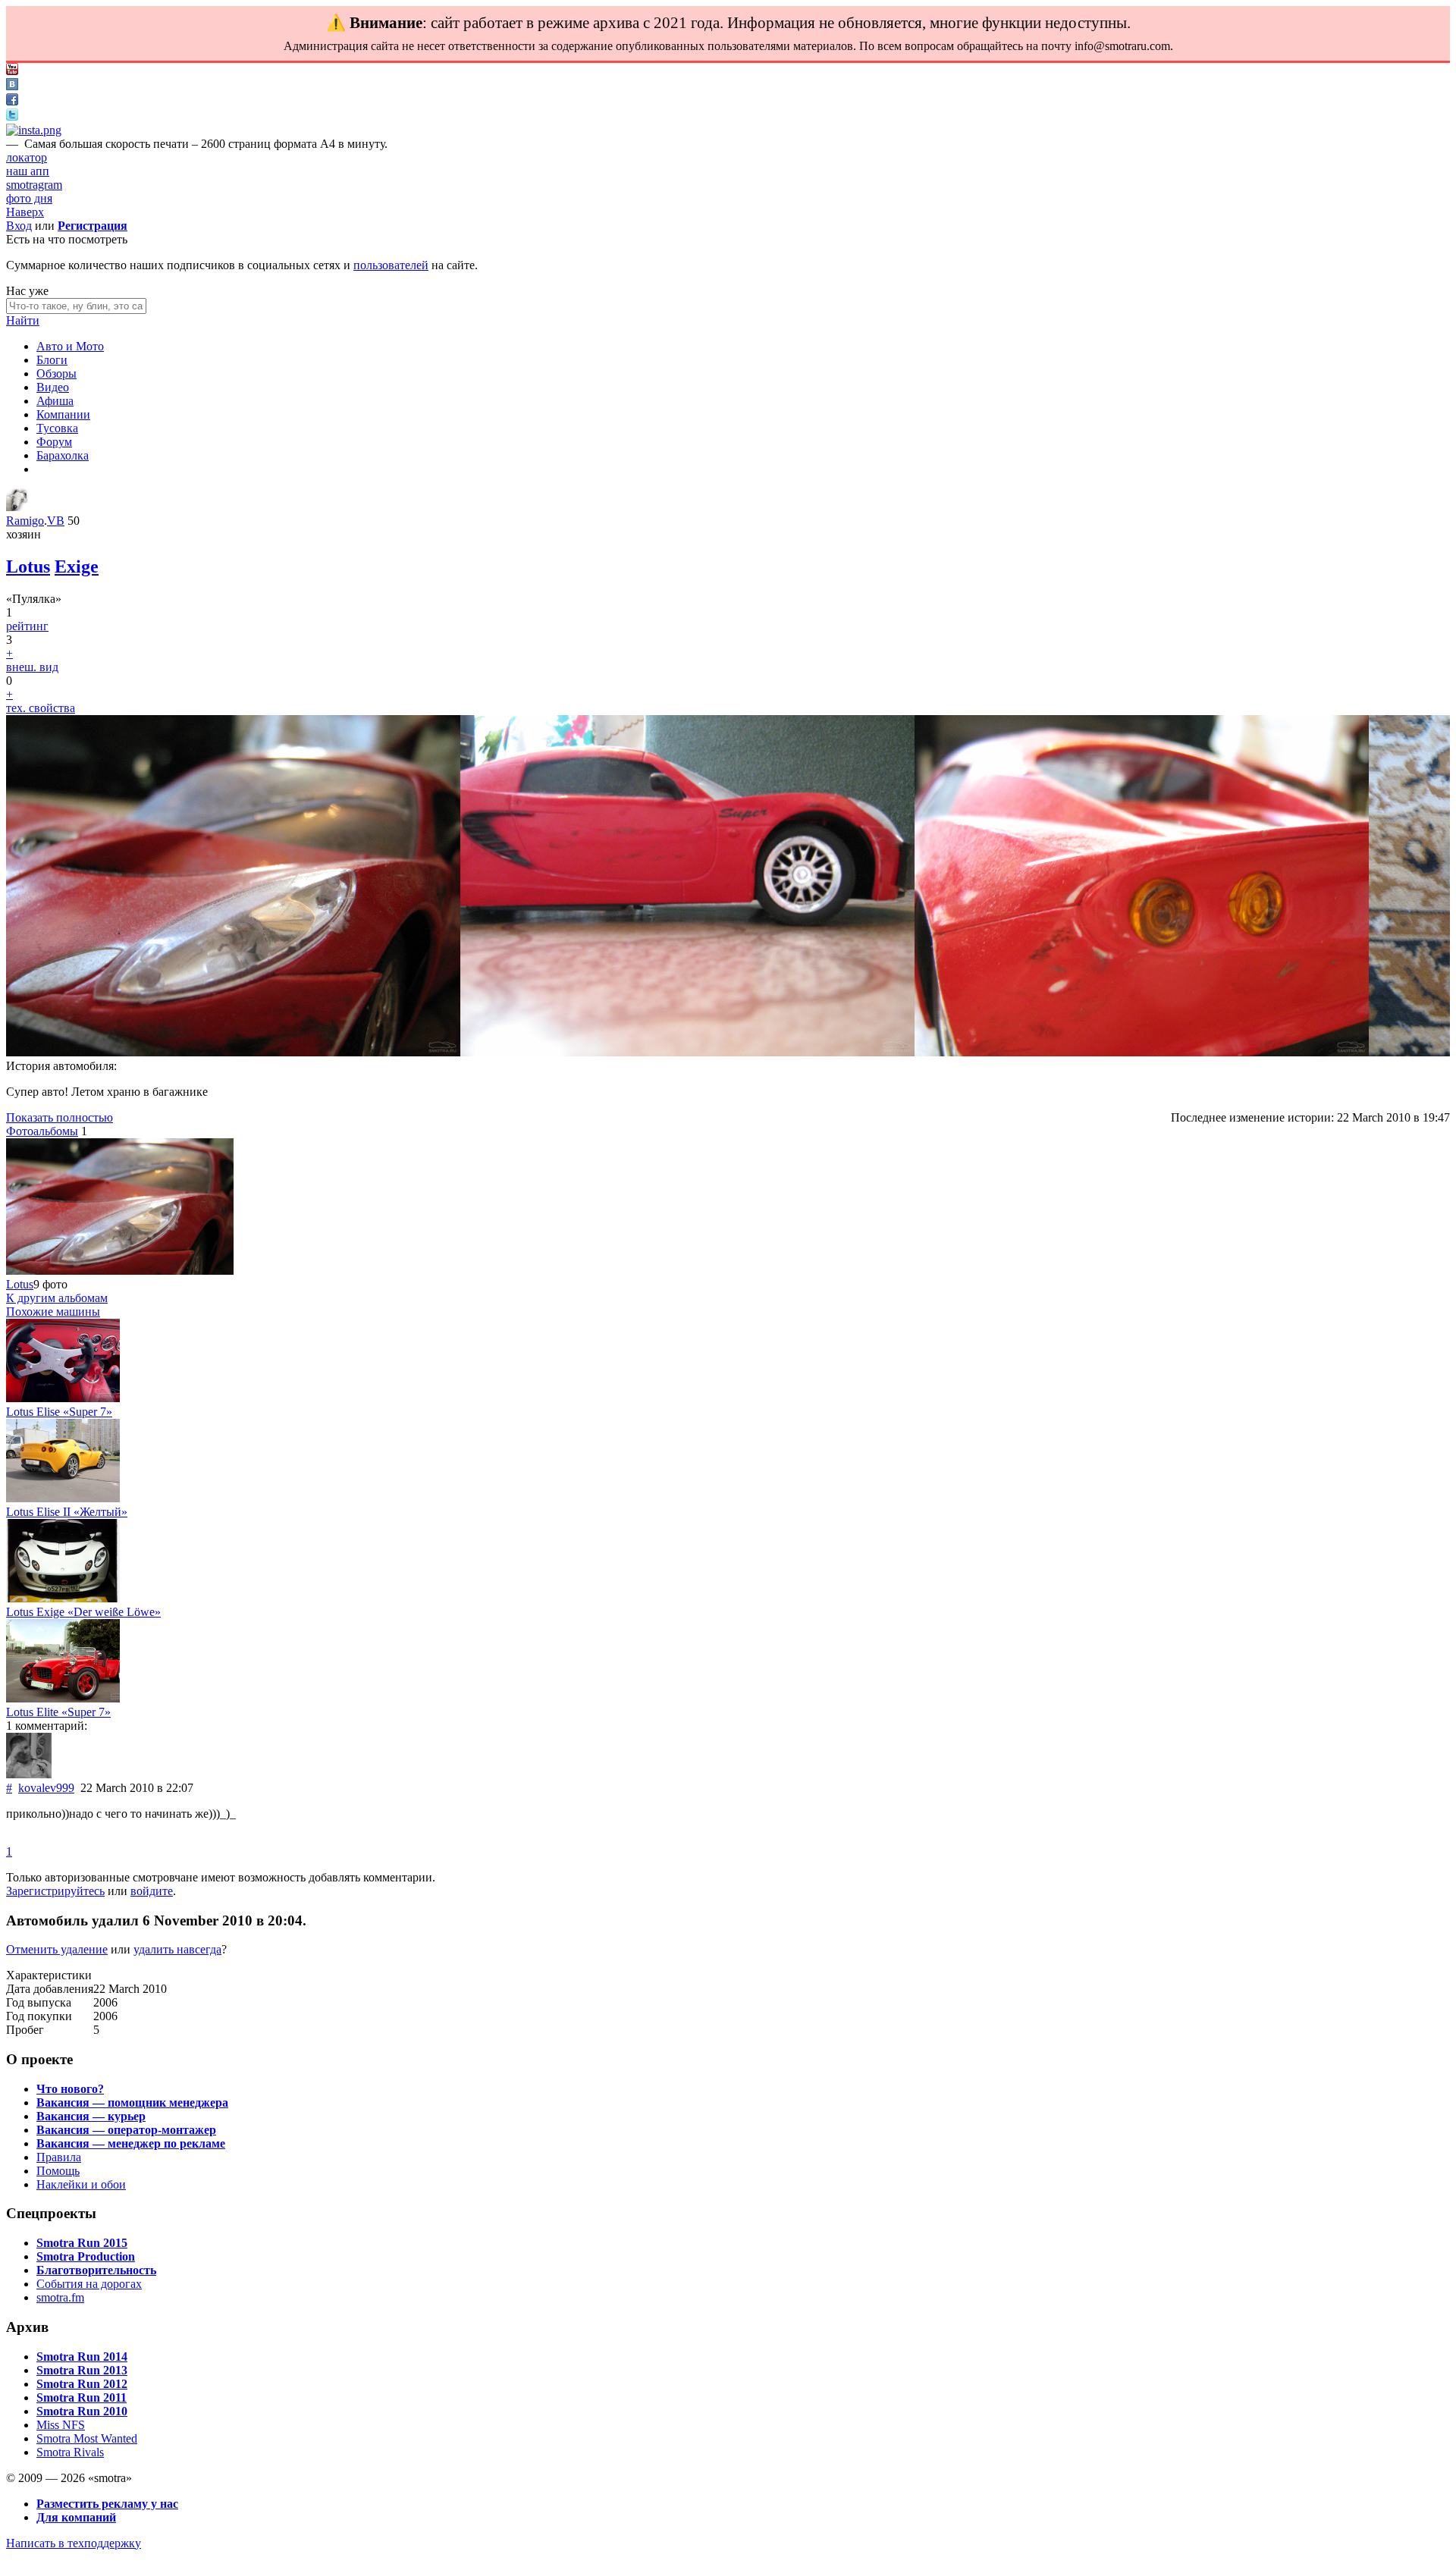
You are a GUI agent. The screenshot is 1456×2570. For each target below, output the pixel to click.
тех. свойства (41, 708)
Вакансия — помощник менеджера (132, 2102)
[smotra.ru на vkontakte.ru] (12, 86)
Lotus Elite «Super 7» (58, 1712)
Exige (77, 566)
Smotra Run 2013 (82, 2370)
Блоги (52, 360)
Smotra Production (86, 2256)
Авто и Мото (70, 346)
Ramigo (25, 521)
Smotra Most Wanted (87, 2438)
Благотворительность (96, 2270)
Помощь (58, 2171)
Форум (54, 442)
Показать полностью (60, 1117)
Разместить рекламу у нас (107, 2504)
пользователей (391, 265)
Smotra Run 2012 (82, 2384)
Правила (59, 2157)
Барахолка (63, 455)
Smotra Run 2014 (82, 2357)
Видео (53, 387)
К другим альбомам (57, 1298)
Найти (23, 320)
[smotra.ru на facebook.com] (12, 101)
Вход (19, 226)
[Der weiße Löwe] (63, 1598)
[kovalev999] (29, 1774)
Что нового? (70, 2089)
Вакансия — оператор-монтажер (126, 2130)
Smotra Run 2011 (82, 2397)
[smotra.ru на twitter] (12, 116)
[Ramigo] (17, 507)
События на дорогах (89, 2284)
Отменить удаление (57, 1949)
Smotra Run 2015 (82, 2243)
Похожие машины (53, 1312)
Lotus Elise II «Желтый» (67, 1512)
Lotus (28, 566)
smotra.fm (60, 2297)
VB (56, 521)
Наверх (25, 212)
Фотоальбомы (42, 1131)
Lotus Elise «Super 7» (59, 1412)
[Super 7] (63, 1398)
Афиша (55, 401)
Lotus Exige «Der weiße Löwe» (83, 1612)
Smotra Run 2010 (82, 2411)
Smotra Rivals (70, 2452)
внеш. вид (32, 667)
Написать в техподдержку (74, 2543)
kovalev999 (46, 1788)
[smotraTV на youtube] (12, 71)
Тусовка (57, 428)
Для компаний (76, 2517)
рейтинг (27, 626)
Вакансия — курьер (91, 2116)
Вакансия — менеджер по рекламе (131, 2143)
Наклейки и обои (81, 2184)
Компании (63, 414)
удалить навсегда (177, 1949)
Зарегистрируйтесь (55, 1891)
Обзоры (56, 373)
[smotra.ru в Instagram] (34, 130)
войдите (152, 1891)
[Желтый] (63, 1498)
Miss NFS (61, 2425)
